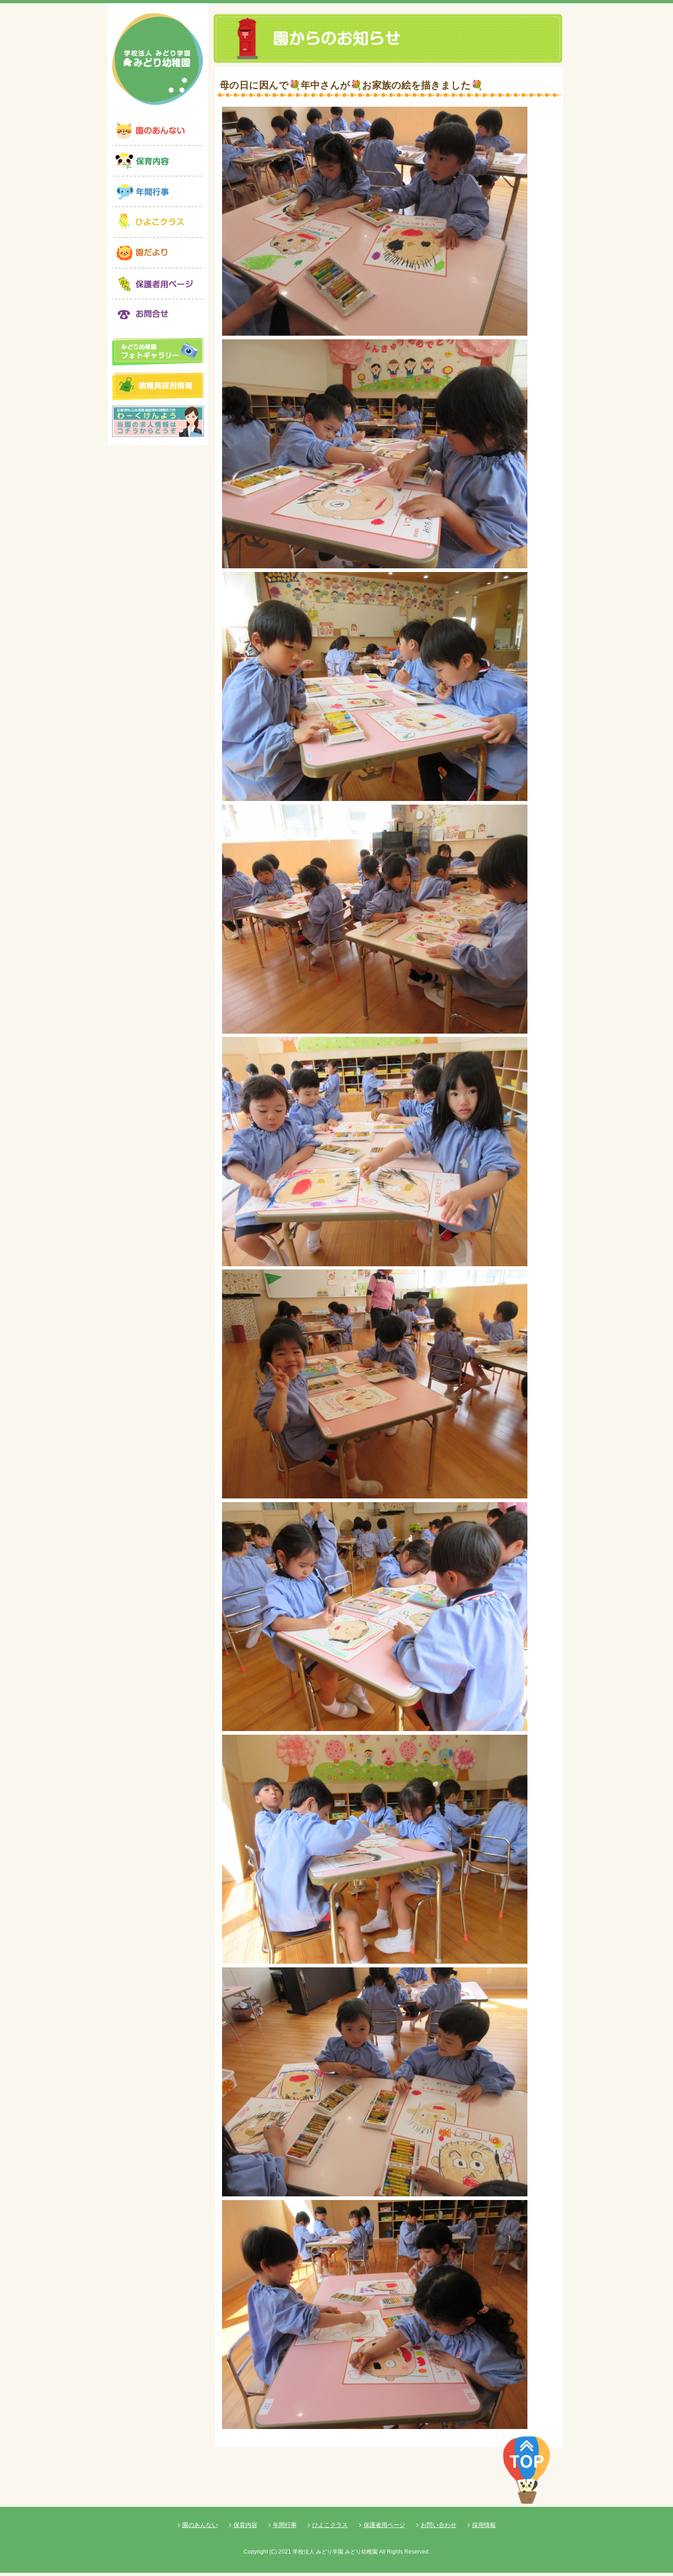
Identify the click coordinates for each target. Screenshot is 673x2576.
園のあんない (200, 2525)
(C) (273, 2552)
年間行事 (285, 2525)
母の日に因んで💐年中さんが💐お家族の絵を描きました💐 (351, 85)
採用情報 (484, 2525)
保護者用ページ (384, 2525)
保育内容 (245, 2525)
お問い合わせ (439, 2525)
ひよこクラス (330, 2525)
